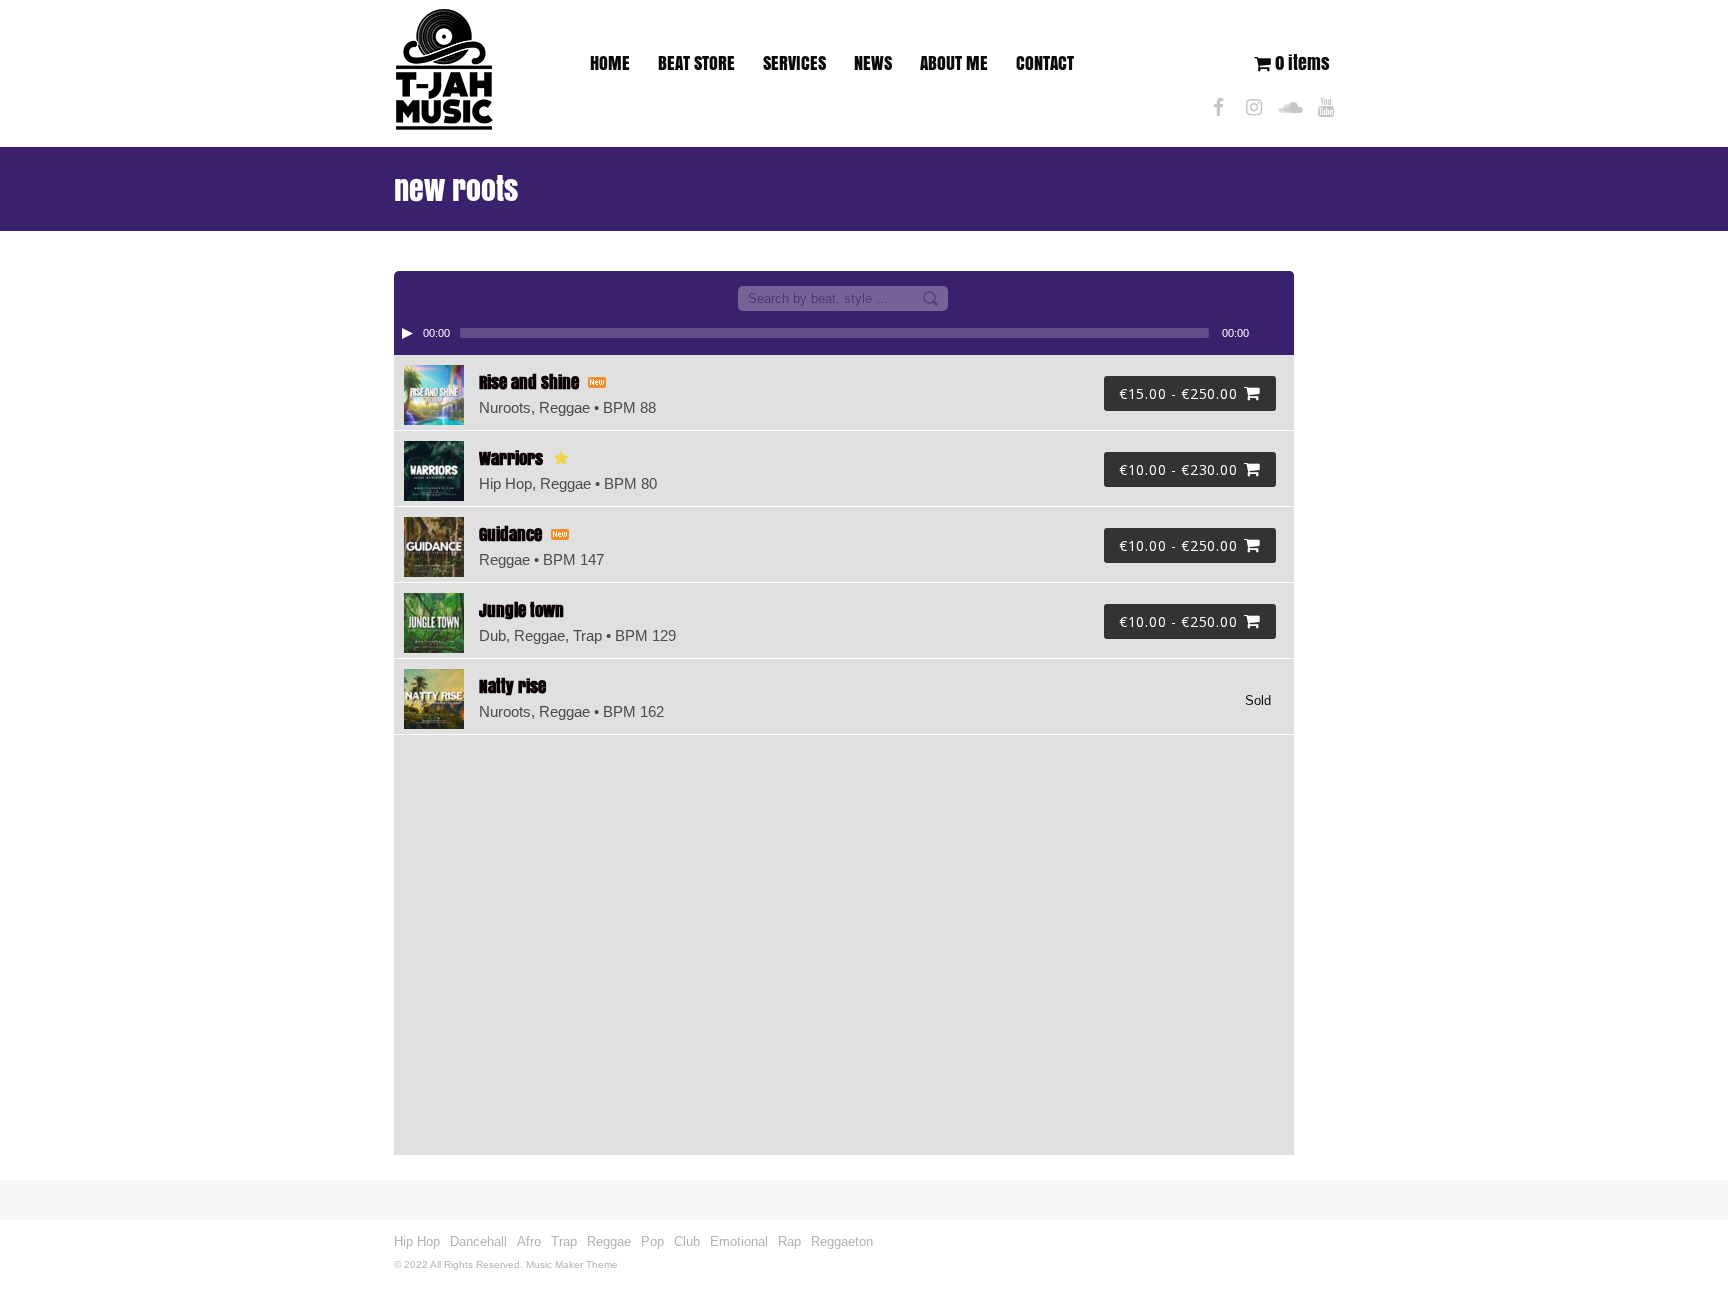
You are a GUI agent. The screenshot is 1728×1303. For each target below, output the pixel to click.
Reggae (609, 1241)
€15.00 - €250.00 (1178, 393)
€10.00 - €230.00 (1178, 469)
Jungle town (521, 610)
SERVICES (794, 63)
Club (687, 1241)
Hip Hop (417, 1241)
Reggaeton (842, 1241)
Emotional (739, 1241)
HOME (610, 63)
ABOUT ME (954, 63)
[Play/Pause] (407, 333)
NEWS (873, 63)
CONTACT (1045, 63)
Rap (789, 1241)
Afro (529, 1241)
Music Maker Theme (572, 1264)
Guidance (510, 534)
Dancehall (478, 1241)
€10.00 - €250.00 (1178, 545)
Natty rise (512, 686)
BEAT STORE (696, 63)
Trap (564, 1241)
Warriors (511, 458)
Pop (652, 1241)
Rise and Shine (529, 382)
